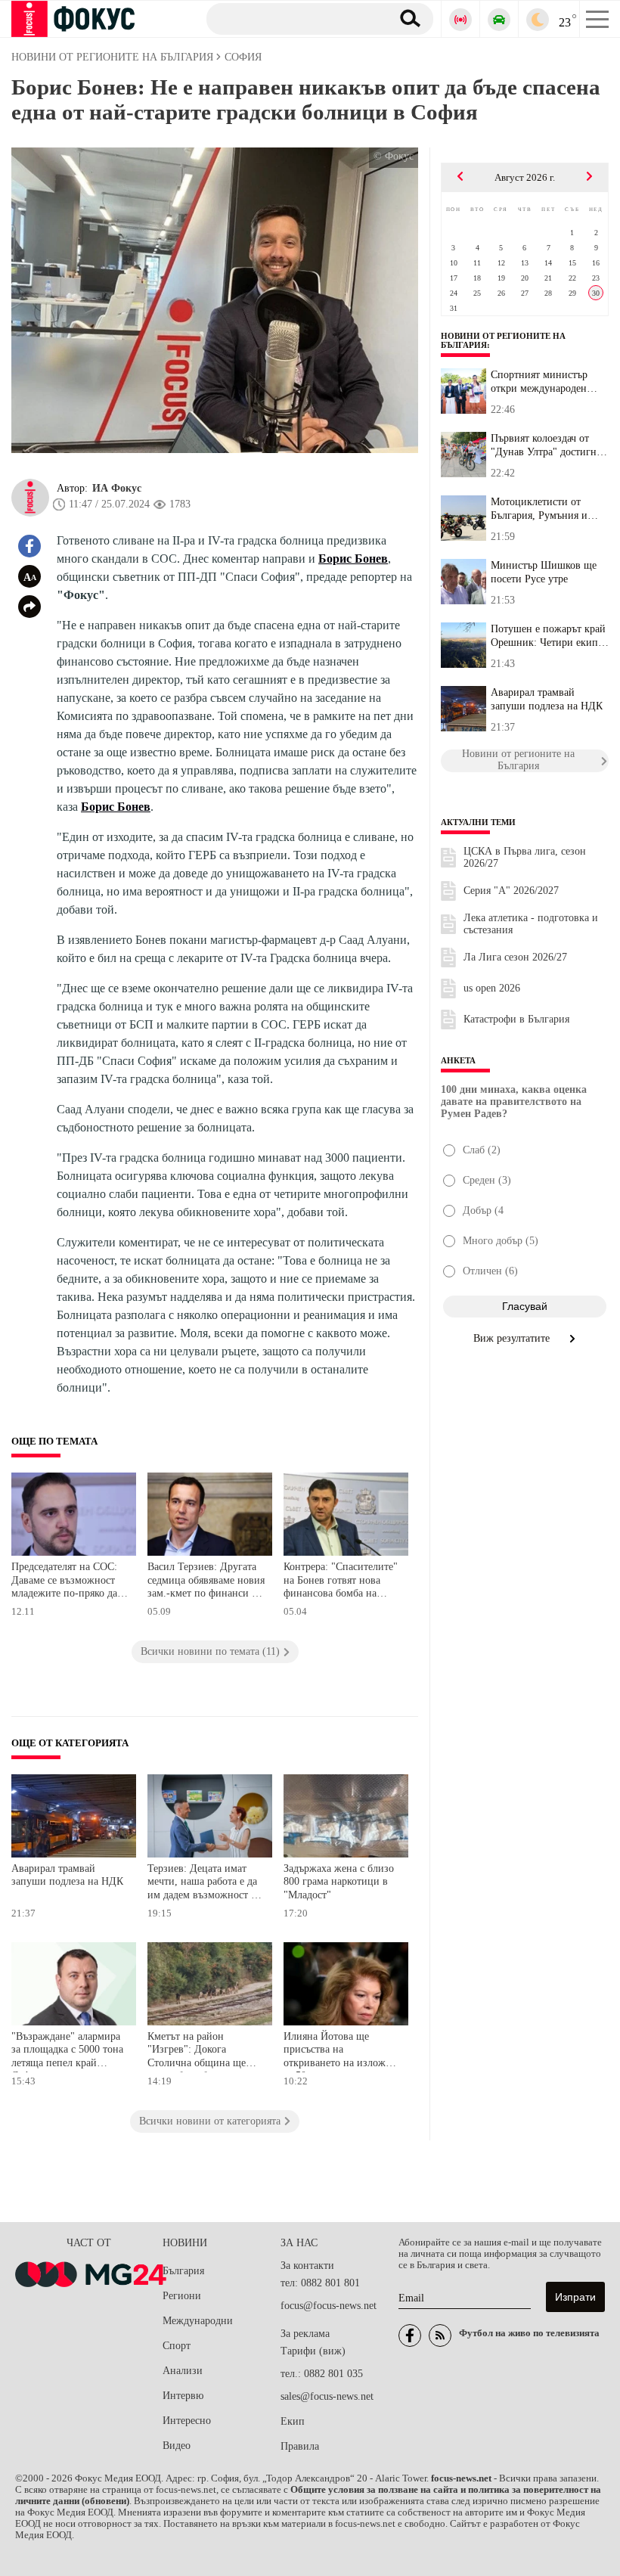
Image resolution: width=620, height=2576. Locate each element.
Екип (293, 2421)
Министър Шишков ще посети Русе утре (544, 572)
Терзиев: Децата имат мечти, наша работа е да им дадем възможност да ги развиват (204, 1884)
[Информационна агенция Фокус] (410, 2335)
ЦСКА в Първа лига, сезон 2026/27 (525, 857)
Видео (177, 2446)
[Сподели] (29, 607)
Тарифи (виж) (313, 2351)
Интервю (183, 2396)
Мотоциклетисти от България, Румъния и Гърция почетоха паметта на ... (549, 509)
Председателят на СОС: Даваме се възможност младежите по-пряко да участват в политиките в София (67, 1582)
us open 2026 (492, 988)
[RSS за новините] (440, 2335)
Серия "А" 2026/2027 (511, 891)
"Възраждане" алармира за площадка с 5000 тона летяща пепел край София (67, 2051)
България (183, 2271)
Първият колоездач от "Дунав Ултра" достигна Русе (546, 445)
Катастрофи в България (516, 1019)
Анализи (183, 2371)
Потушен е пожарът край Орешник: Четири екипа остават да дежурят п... (548, 636)
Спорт (177, 2346)
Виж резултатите (513, 1338)
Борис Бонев (353, 559)
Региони (182, 2296)
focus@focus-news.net (329, 2306)
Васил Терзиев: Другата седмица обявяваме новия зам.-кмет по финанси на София (206, 1582)
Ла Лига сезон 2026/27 (515, 957)
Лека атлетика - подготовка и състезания (531, 924)
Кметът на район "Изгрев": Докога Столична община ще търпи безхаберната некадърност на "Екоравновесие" (197, 2051)
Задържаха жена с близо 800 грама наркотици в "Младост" (339, 1882)
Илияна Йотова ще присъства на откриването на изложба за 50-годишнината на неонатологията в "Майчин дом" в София (339, 2051)
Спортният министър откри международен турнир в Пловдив (539, 382)
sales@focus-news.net (327, 2396)
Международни (198, 2321)
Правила (300, 2446)
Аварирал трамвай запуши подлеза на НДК (67, 1875)
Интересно (187, 2421)
